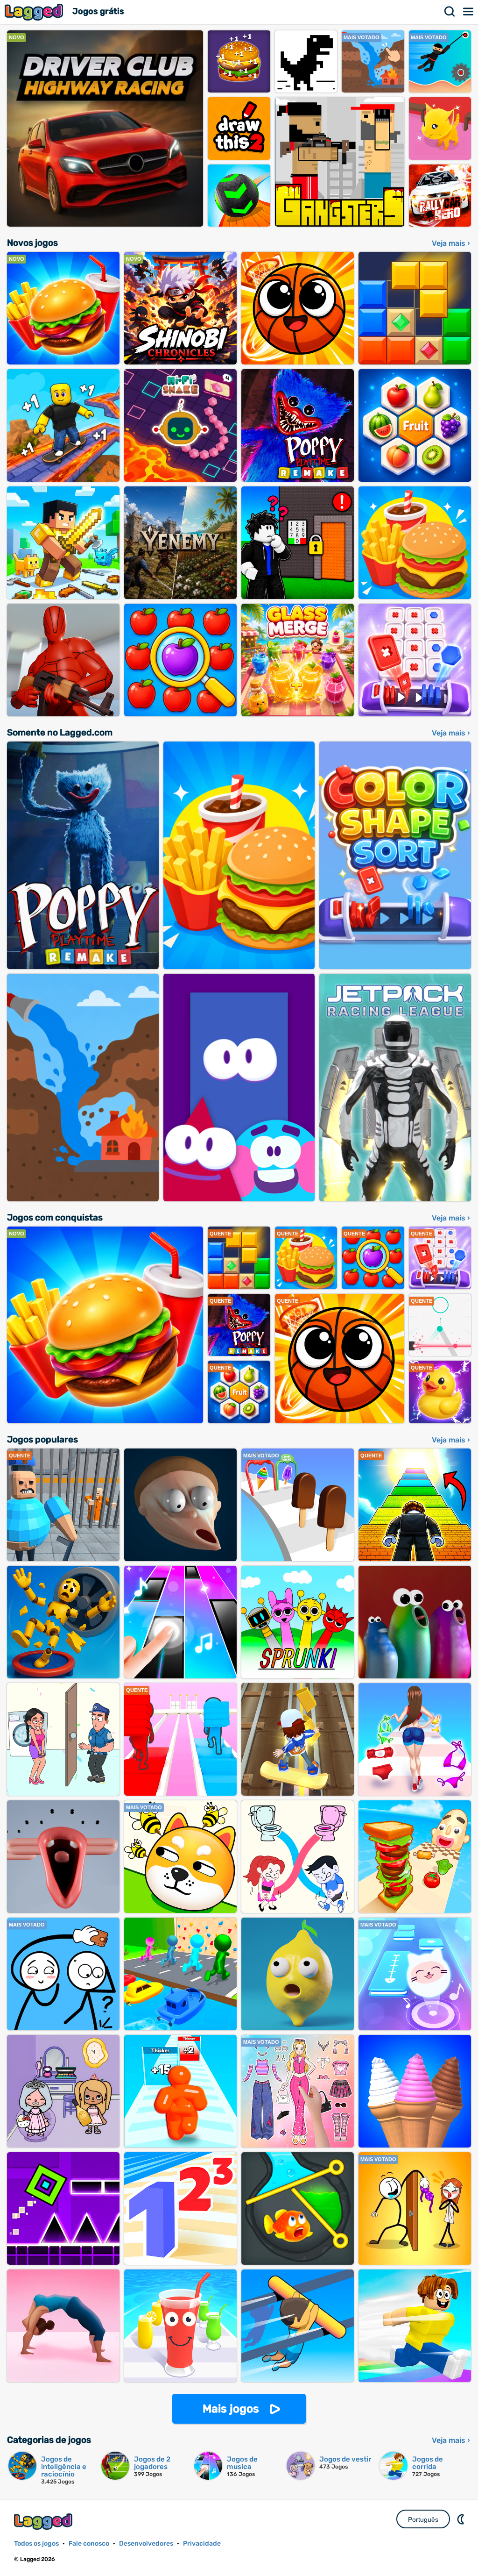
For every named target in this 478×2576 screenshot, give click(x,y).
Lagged (35, 12)
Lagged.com (44, 2522)
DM (462, 2519)
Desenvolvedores (146, 2544)
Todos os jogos (36, 2544)
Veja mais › (451, 243)
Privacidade (202, 2544)
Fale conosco (89, 2544)
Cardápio (469, 12)
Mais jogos (231, 2409)
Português (423, 2519)
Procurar (450, 12)
